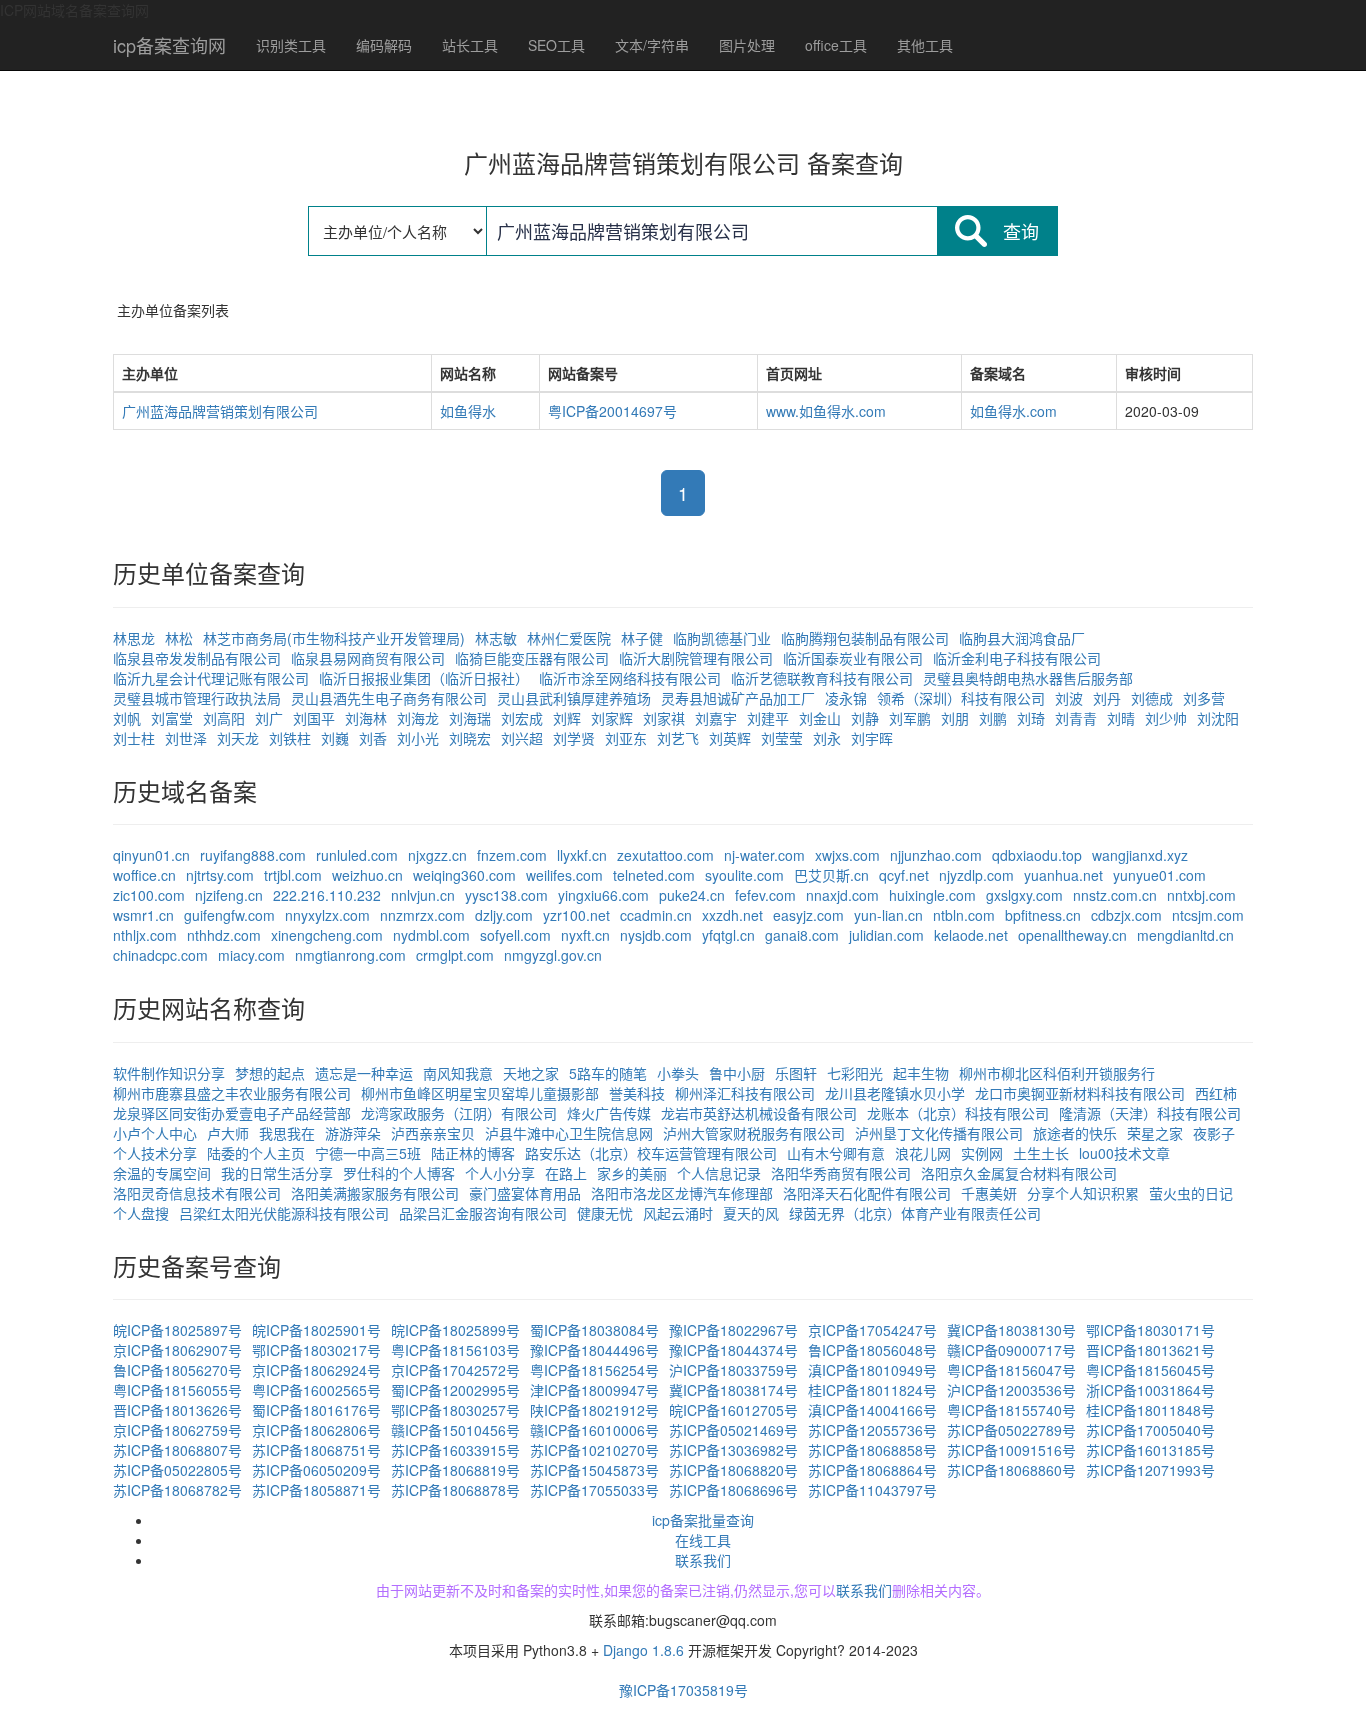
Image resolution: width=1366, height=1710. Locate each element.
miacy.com (251, 955)
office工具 (836, 45)
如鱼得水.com (1013, 411)
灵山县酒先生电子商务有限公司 (389, 698)
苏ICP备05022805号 (177, 1470)
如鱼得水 (468, 411)
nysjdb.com (656, 935)
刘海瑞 (470, 718)
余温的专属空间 (162, 1173)
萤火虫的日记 (1191, 1193)
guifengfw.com (229, 915)
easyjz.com (808, 915)
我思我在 (287, 1133)
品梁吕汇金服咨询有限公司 (483, 1213)
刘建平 (768, 718)
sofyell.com (515, 935)
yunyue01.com (1159, 875)
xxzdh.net (732, 915)
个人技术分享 (155, 1153)
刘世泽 (186, 738)
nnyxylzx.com (327, 915)
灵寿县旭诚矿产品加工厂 (738, 698)
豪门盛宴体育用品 (525, 1193)
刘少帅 (1166, 718)
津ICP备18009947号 (594, 1390)
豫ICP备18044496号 (594, 1350)
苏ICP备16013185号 (1150, 1450)
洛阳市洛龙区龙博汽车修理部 (682, 1193)
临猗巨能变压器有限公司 (532, 658)
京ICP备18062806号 (316, 1430)
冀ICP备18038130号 (1011, 1330)
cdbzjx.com (1126, 915)
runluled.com (357, 855)
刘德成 (1152, 698)
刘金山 (820, 718)
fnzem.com (512, 855)
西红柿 (1216, 1093)
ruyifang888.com (253, 855)
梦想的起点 (270, 1073)
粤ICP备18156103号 (455, 1350)
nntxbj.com (1201, 895)
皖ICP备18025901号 (316, 1330)
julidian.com (886, 935)
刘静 (865, 718)
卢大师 (228, 1133)
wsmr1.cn (143, 915)
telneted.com (654, 875)
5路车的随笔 (608, 1073)
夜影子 (1214, 1133)
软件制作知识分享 (169, 1073)
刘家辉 (612, 718)
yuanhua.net (1063, 875)
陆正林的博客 (473, 1153)
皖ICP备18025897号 (177, 1330)
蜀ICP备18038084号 (594, 1330)
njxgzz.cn (437, 855)
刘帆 (127, 718)
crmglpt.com (455, 955)
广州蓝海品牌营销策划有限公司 (220, 411)
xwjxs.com (847, 855)
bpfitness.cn (1043, 915)
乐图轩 (796, 1073)
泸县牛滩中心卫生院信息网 (569, 1133)
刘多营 (1204, 698)
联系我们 (703, 1560)
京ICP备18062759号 (177, 1430)
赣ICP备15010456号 (455, 1430)
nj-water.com (764, 855)
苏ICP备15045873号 (594, 1470)
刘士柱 (134, 738)
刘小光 (418, 738)
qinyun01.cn (151, 855)
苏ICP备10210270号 (594, 1450)
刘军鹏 (910, 718)
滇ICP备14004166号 (872, 1410)
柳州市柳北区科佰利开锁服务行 (1057, 1073)
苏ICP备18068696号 (733, 1490)
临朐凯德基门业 (722, 638)
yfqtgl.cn (728, 935)
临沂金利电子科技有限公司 (1017, 658)
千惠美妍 (989, 1193)
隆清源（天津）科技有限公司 (1150, 1113)
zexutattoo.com (665, 855)
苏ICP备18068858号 (872, 1450)
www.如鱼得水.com (826, 411)
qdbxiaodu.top (1037, 855)
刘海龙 (418, 718)
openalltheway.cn (1072, 935)
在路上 (566, 1173)
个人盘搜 (141, 1213)
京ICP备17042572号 (455, 1370)
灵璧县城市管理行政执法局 (197, 698)
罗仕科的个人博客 (399, 1173)
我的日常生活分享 (277, 1173)
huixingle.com (932, 895)
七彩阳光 (855, 1073)
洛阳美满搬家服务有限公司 (375, 1193)
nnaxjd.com (842, 895)
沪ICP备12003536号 (1011, 1390)
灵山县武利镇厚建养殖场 (574, 698)
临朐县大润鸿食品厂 (1022, 638)
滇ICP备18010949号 (872, 1370)
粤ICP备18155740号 (1011, 1410)
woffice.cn (144, 875)
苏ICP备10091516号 (1011, 1450)
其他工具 (925, 45)
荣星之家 (1155, 1133)
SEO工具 (556, 45)
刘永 (827, 738)
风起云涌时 (678, 1213)
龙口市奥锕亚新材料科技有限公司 (1080, 1093)
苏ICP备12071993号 (1150, 1470)
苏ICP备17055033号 (594, 1490)
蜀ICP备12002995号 (455, 1390)
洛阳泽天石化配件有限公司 (867, 1193)
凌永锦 (846, 698)
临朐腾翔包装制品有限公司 (865, 638)
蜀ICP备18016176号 (316, 1410)
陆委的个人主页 (256, 1153)
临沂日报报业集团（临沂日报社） (424, 678)
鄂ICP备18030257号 (455, 1410)
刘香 (373, 738)
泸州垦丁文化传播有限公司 (939, 1133)
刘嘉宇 (716, 718)
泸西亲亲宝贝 (433, 1133)
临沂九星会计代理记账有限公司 (211, 678)
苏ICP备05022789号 (1011, 1430)
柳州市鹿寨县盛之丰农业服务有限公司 (232, 1093)
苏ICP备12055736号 (872, 1430)
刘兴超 (522, 738)
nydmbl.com (431, 935)
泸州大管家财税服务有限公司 (754, 1133)
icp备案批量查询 (703, 1520)
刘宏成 (522, 718)
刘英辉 (730, 738)
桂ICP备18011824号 (872, 1390)
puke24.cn (692, 895)
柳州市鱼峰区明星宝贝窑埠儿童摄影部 (480, 1093)
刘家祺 (664, 718)
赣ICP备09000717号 (1011, 1350)
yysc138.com (506, 895)
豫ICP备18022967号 (733, 1330)
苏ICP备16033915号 (455, 1450)
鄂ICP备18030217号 (316, 1350)
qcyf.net (904, 875)
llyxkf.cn (582, 855)
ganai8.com (802, 935)
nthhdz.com (224, 935)
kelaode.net (971, 935)
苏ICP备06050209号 (316, 1470)
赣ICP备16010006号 (594, 1430)
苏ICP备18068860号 (1011, 1470)
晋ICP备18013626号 (177, 1410)
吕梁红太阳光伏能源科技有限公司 (284, 1213)
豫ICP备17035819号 (683, 1690)
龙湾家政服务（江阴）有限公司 (459, 1113)
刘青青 (1076, 718)
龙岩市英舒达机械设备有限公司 (759, 1113)
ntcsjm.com (1208, 915)
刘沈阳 (1218, 718)
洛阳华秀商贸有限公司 (841, 1173)
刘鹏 (993, 718)
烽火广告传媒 (609, 1113)
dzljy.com (504, 915)
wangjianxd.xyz (1140, 855)
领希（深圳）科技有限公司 (961, 698)
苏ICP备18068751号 (316, 1450)
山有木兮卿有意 (836, 1153)
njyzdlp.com (976, 875)
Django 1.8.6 (643, 1650)
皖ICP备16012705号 (733, 1410)
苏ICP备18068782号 (177, 1490)
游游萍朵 (353, 1133)
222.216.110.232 (327, 895)
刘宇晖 (872, 738)
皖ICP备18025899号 (455, 1330)
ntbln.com (964, 915)
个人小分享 (500, 1173)
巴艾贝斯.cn (831, 875)
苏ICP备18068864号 (872, 1470)
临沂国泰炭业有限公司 (853, 658)
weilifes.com (564, 875)
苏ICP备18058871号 (316, 1490)
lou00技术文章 (1124, 1153)
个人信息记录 (719, 1173)
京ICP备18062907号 (177, 1350)
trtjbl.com (293, 875)
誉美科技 (637, 1093)
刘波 (1069, 698)
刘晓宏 (470, 738)
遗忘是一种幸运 (364, 1073)
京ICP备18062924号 (316, 1370)
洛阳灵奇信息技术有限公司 (197, 1193)
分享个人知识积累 (1083, 1193)
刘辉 (567, 718)
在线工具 (703, 1540)
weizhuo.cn (367, 875)
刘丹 (1107, 698)
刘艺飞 (678, 738)
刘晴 (1121, 718)
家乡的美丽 (632, 1173)
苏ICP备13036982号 (733, 1450)
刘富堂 (172, 718)
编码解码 (384, 45)
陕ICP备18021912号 (594, 1410)
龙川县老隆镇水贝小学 (895, 1093)
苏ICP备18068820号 (733, 1470)
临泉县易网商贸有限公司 (368, 658)
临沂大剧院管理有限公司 (696, 658)
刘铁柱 (290, 738)
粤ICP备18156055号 (177, 1390)
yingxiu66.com (603, 895)
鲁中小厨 (737, 1073)
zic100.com (149, 895)
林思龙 (134, 638)
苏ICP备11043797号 (872, 1490)
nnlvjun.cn (423, 895)
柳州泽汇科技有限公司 (745, 1093)
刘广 (269, 718)
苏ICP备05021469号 (733, 1430)
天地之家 (531, 1073)
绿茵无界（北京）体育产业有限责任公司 (915, 1213)
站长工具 (470, 45)
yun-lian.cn (888, 915)
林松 (179, 638)
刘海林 (366, 718)
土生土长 (1041, 1153)
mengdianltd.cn (1185, 935)
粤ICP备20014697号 (612, 411)
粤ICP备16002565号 (316, 1390)
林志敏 (496, 638)
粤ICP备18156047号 (1011, 1370)
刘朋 (955, 718)
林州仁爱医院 (569, 638)
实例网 (982, 1153)
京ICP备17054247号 (872, 1330)
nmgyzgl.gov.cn (553, 955)
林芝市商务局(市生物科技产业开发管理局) (334, 638)
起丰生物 (921, 1073)
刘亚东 (626, 738)
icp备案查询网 (169, 45)
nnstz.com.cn (1115, 895)
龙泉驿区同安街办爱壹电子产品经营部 (232, 1113)
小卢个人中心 (155, 1133)
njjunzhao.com (936, 855)
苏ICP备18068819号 (455, 1470)
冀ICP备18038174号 (733, 1390)
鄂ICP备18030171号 (1150, 1330)
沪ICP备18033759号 (733, 1370)
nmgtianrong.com (350, 955)
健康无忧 (605, 1213)
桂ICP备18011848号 (1150, 1410)
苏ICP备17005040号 (1150, 1430)
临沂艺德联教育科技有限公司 (822, 678)
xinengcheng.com (327, 935)
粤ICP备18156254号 (594, 1370)
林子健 (642, 638)
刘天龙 (238, 738)
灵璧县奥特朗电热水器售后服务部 (1028, 678)
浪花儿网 (923, 1153)
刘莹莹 (782, 738)
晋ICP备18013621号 (1150, 1350)
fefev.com (765, 895)
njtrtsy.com (220, 875)
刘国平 (314, 718)
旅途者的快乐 (1075, 1133)
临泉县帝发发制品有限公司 (197, 658)
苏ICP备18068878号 (455, 1490)
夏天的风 (751, 1213)
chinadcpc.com (160, 955)
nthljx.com (145, 935)
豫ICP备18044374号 (733, 1350)
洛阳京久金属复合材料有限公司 (1019, 1173)
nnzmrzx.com (422, 915)
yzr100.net (576, 915)
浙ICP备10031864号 (1150, 1390)
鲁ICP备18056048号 (872, 1350)
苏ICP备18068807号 (177, 1450)
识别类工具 (291, 45)
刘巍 (335, 738)
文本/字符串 (652, 45)
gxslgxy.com (1024, 895)
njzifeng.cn (229, 895)
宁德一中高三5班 (368, 1153)
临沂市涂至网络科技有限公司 (630, 678)
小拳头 (678, 1073)
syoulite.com (744, 875)
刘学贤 (574, 738)
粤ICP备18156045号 (1150, 1370)
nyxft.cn (585, 935)
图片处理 (747, 45)
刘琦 (1031, 718)
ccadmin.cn (656, 915)
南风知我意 (458, 1073)
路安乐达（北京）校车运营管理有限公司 (651, 1153)
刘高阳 (224, 718)
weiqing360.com (464, 875)
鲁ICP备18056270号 (177, 1370)
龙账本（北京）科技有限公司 (958, 1113)
